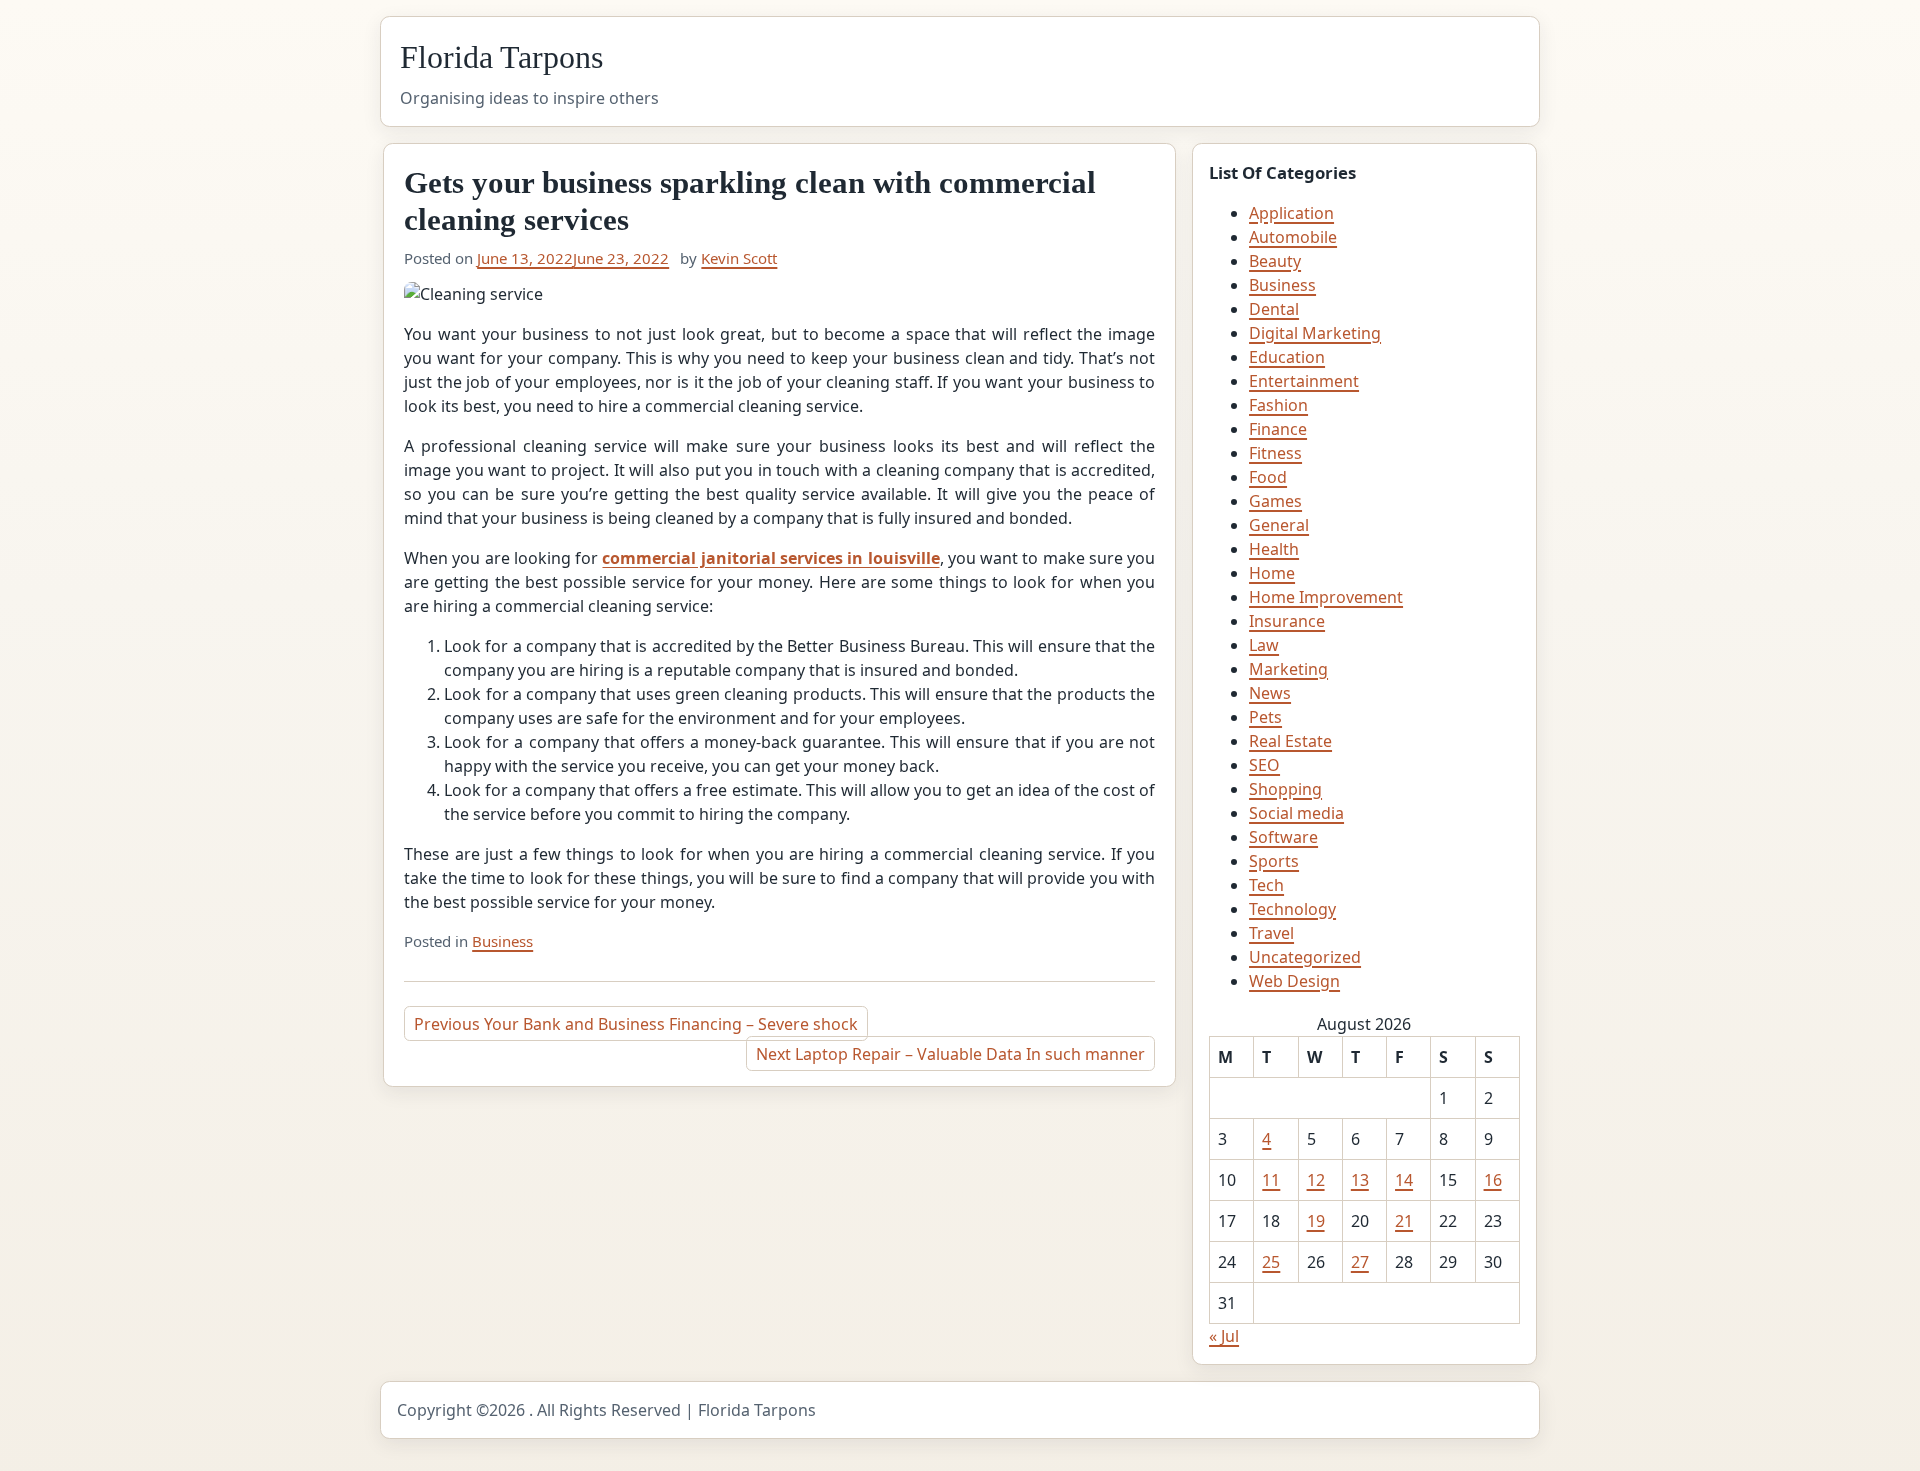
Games (1275, 501)
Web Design (1294, 981)
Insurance (1287, 621)
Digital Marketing (1315, 333)
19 (1316, 1221)
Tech (1266, 885)
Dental (1274, 309)
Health (1274, 549)
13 (1360, 1180)
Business (502, 941)
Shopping (1285, 789)
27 (1360, 1262)
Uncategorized (1305, 957)
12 (1316, 1180)
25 (1271, 1262)
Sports (1274, 861)
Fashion (1278, 405)
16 (1493, 1180)
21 (1404, 1221)
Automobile (1293, 237)
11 (1271, 1180)
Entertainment (1304, 381)
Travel (1271, 933)
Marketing (1288, 669)
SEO (1264, 765)
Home (1272, 573)
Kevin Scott (739, 258)
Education (1287, 357)
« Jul (1224, 1336)
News (1270, 693)
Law (1264, 645)
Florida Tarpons (501, 57)
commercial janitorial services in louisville (770, 558)
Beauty (1275, 261)
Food (1268, 477)
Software (1283, 837)
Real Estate (1290, 741)
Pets (1265, 717)
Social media (1296, 813)
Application (1291, 213)
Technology (1292, 909)
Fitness (1275, 453)
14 (1404, 1180)
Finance (1278, 429)
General (1279, 525)
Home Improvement (1326, 597)
